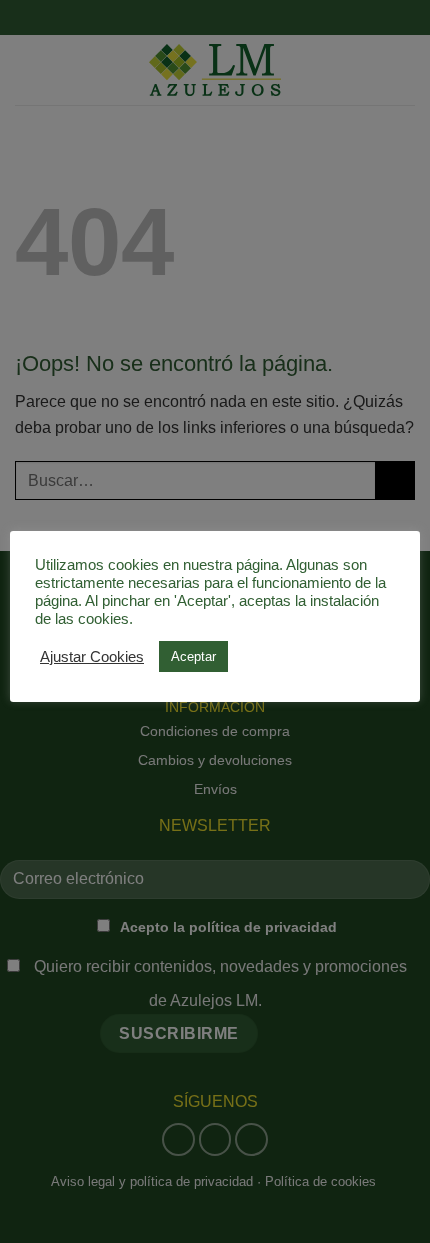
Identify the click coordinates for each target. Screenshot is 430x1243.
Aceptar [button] (193, 656)
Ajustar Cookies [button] (92, 657)
